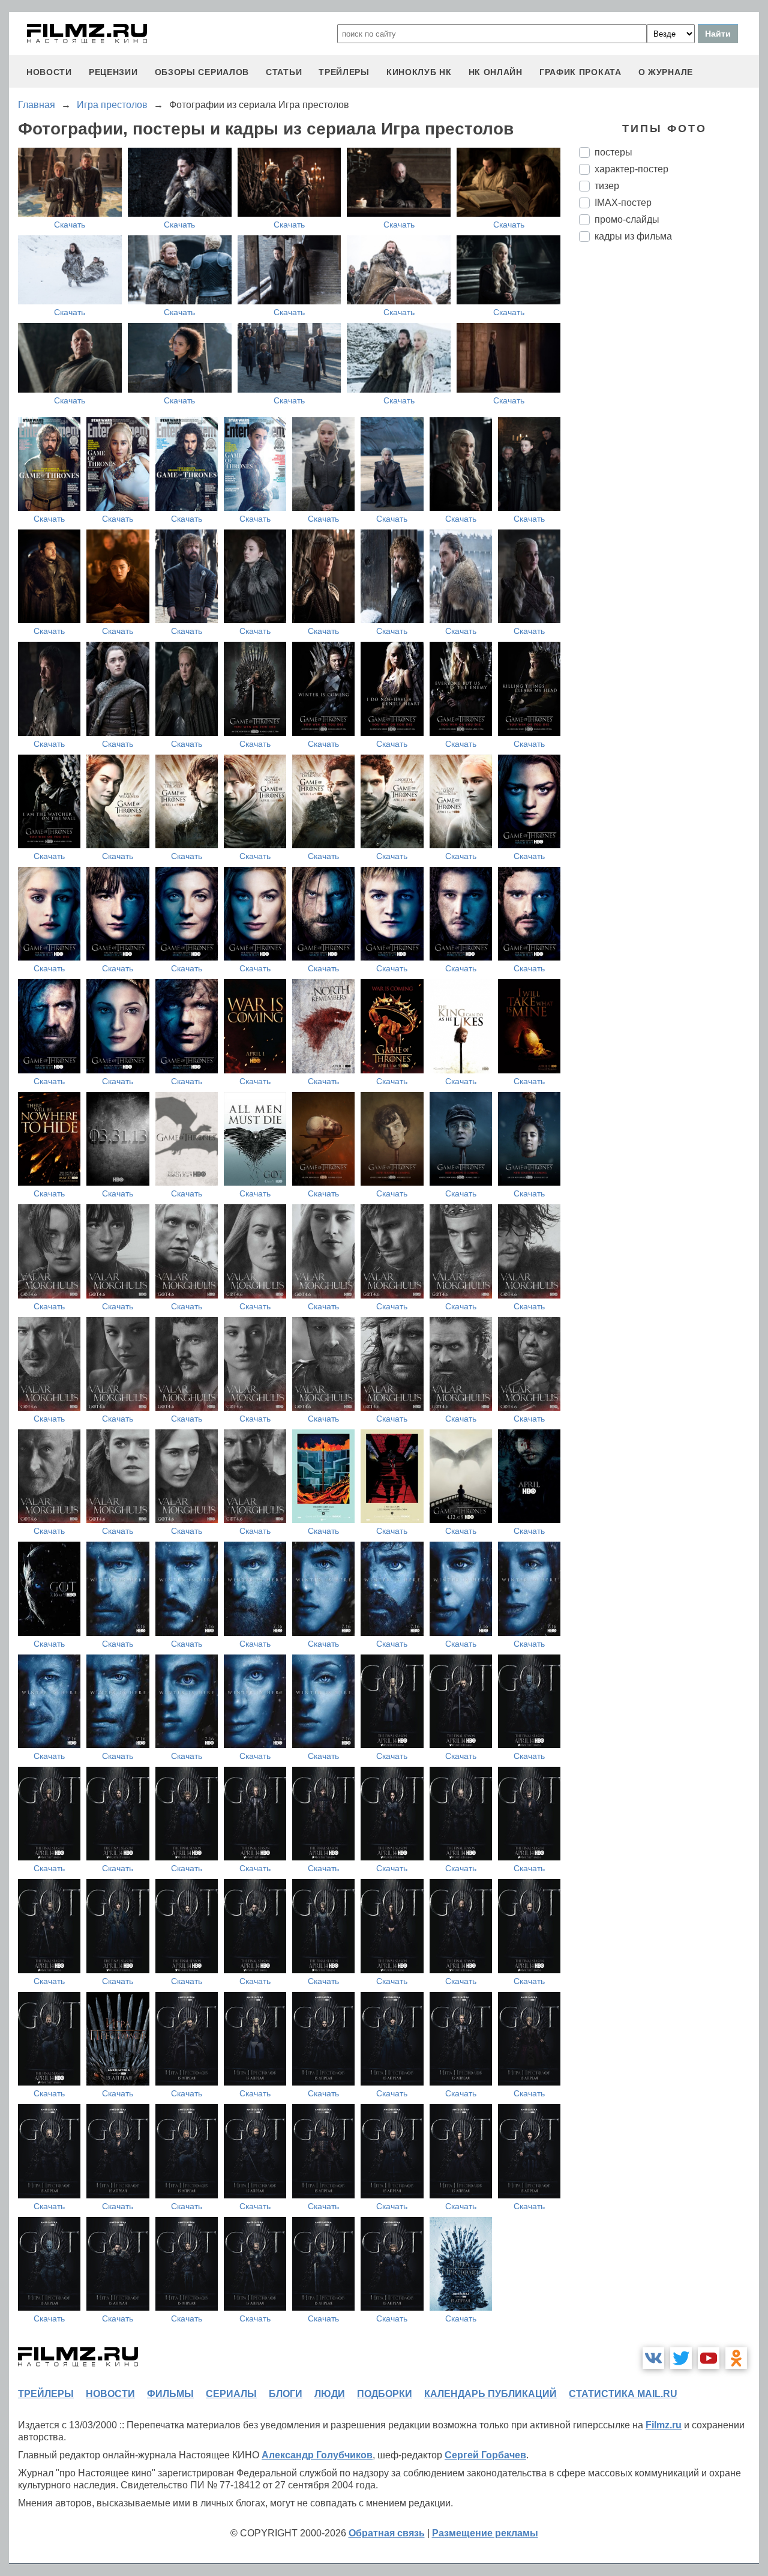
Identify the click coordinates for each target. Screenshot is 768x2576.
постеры (613, 152)
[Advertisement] (669, 452)
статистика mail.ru (623, 2394)
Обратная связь (387, 2533)
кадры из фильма (633, 236)
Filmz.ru (664, 2425)
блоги (286, 2394)
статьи (284, 72)
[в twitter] (681, 2358)
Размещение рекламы (485, 2533)
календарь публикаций (490, 2394)
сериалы (231, 2394)
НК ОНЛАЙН (496, 72)
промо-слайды (627, 219)
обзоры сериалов (202, 72)
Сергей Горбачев (485, 2455)
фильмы (170, 2394)
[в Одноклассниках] (736, 2358)
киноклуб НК (419, 72)
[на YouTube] (709, 2358)
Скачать (70, 225)
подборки (385, 2394)
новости (49, 72)
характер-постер (631, 169)
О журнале (666, 72)
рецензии (113, 72)
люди (330, 2394)
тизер (607, 186)
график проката (580, 72)
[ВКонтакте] (653, 2358)
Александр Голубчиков (317, 2455)
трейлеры (344, 72)
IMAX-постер (623, 203)
